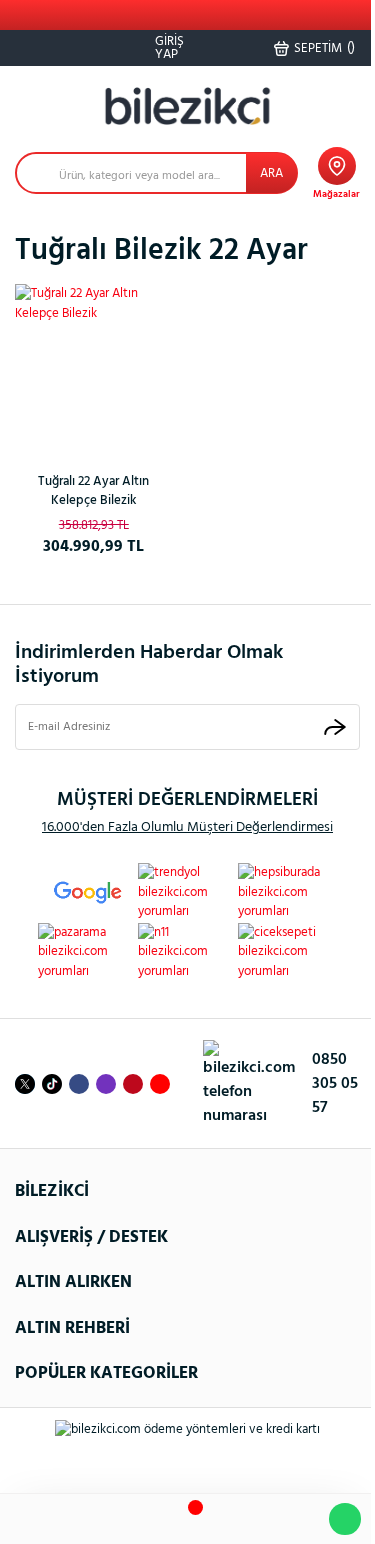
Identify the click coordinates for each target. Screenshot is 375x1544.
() (324, 48)
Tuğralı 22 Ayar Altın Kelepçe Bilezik (93, 491)
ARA (271, 173)
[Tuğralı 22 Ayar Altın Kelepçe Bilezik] (94, 363)
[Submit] (335, 726)
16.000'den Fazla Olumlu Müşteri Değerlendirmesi (187, 827)
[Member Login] (239, 1519)
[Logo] (188, 106)
